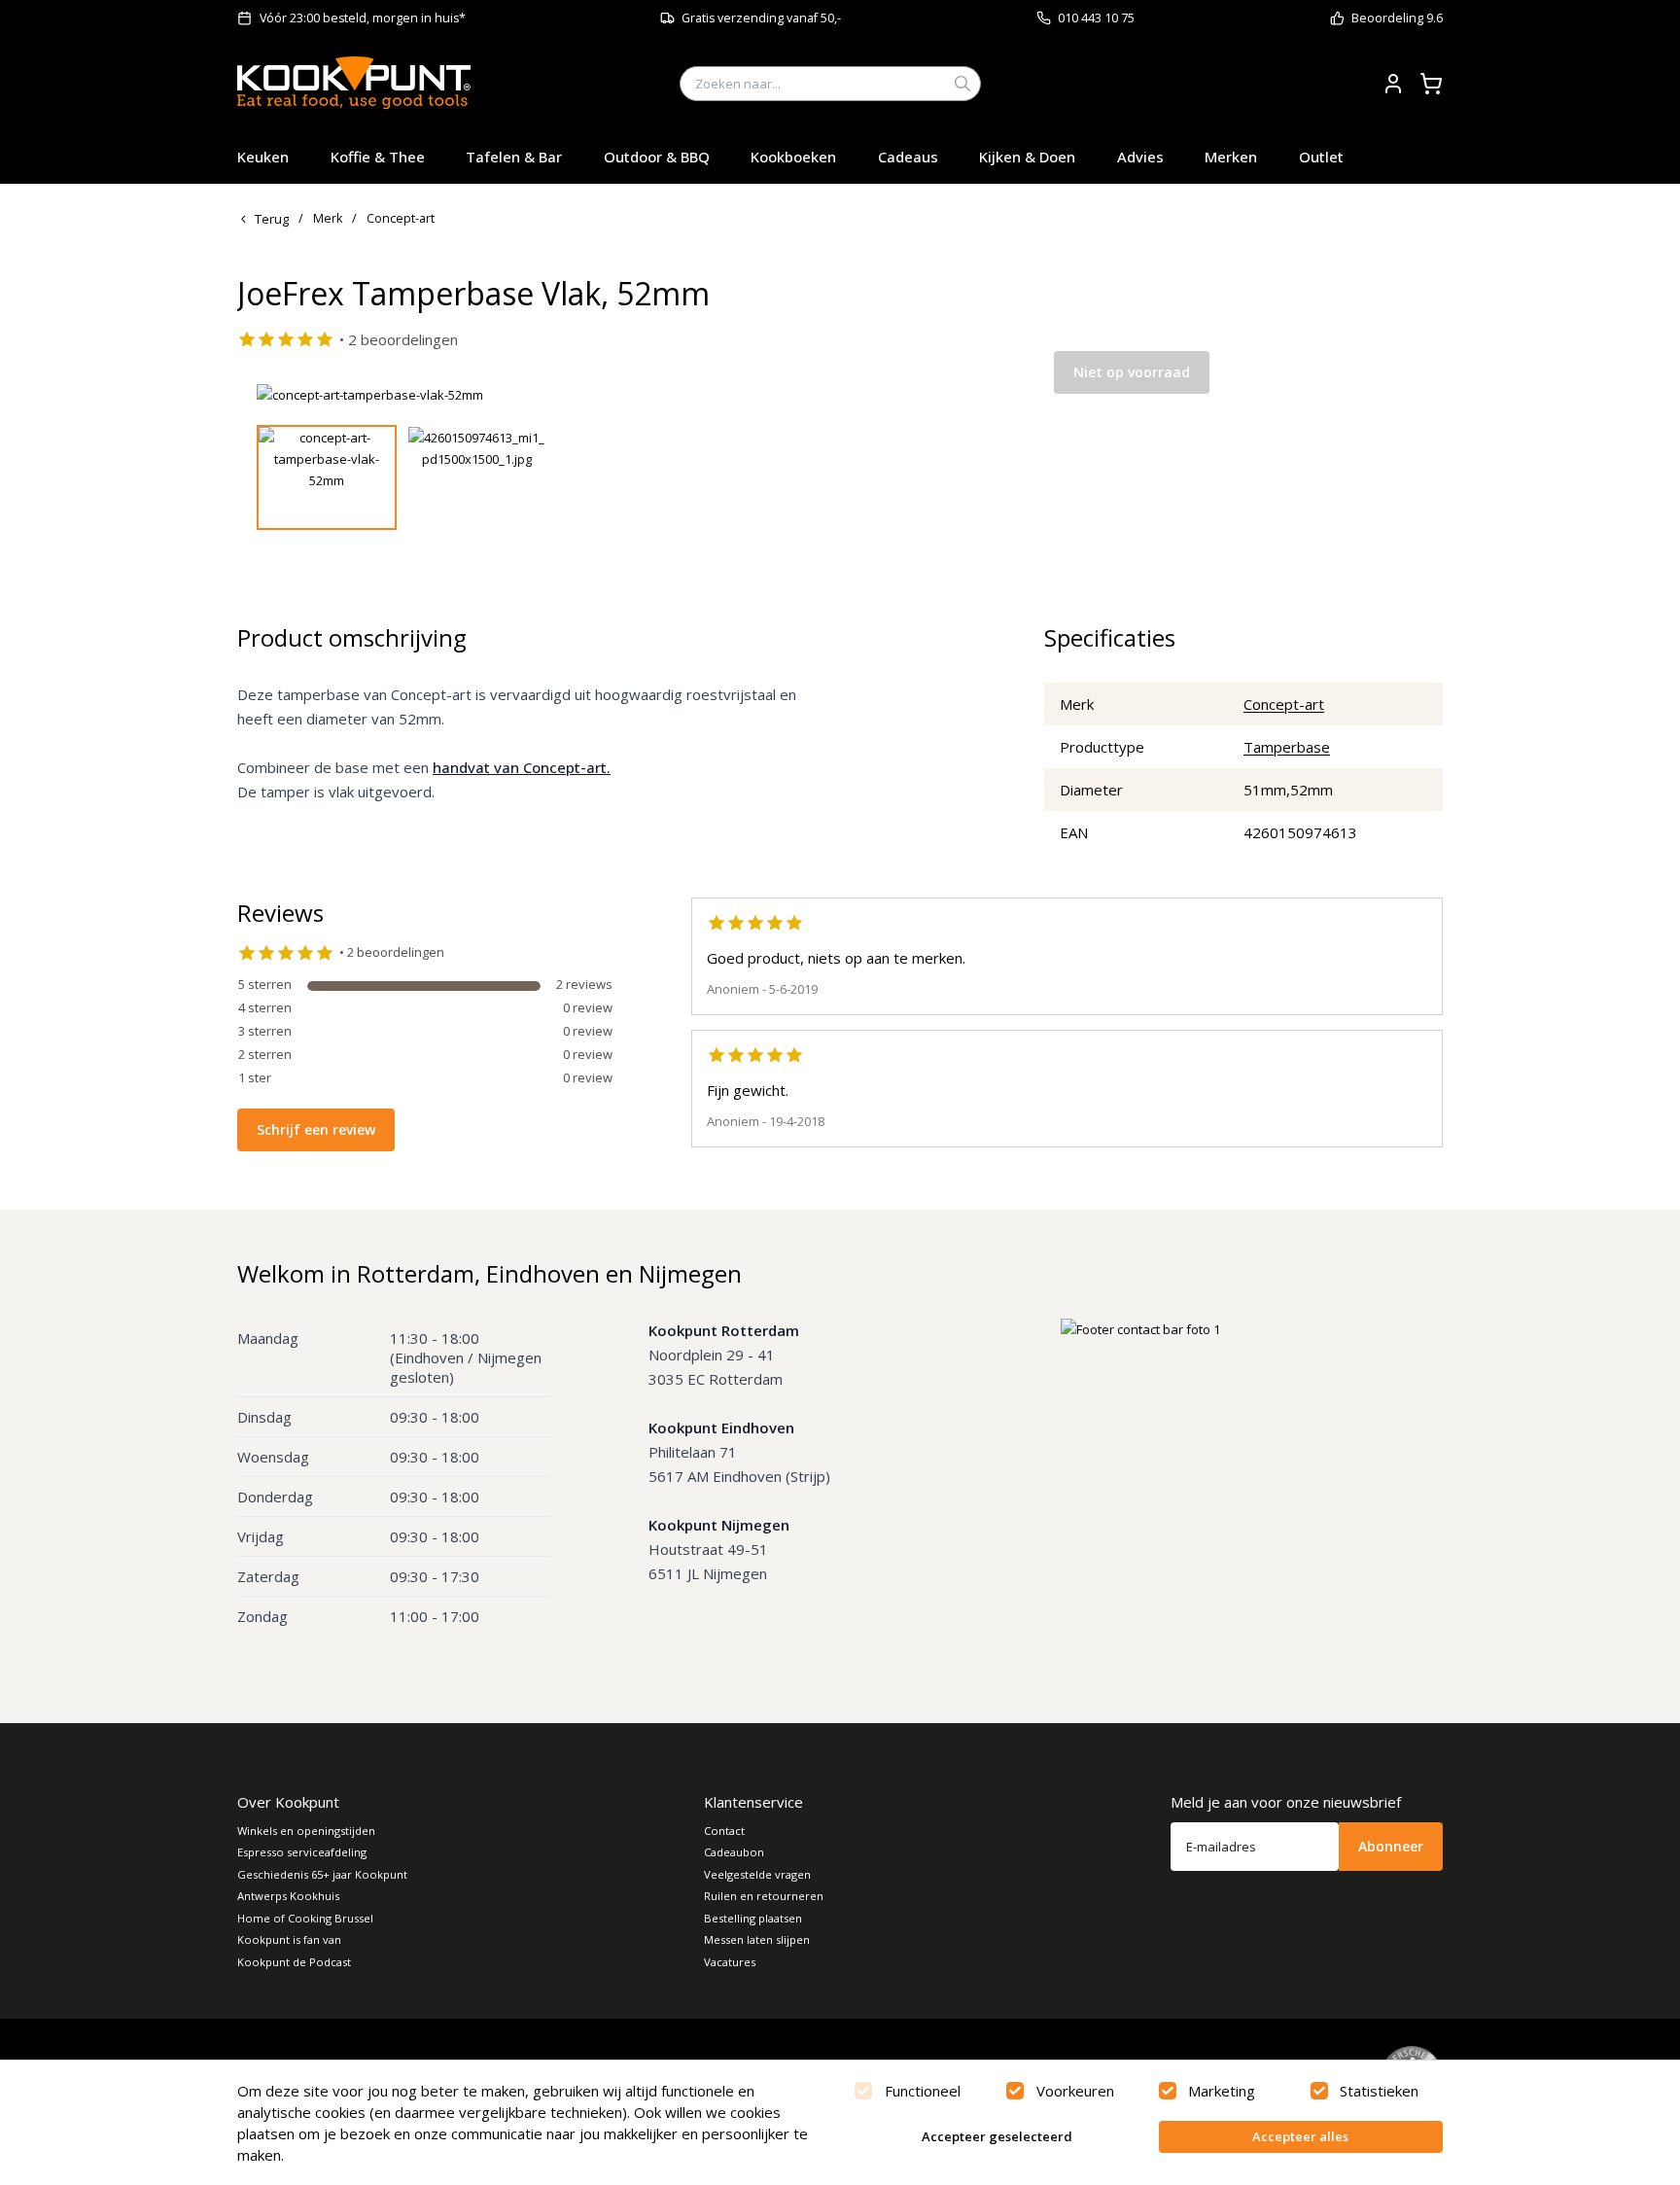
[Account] (1393, 84)
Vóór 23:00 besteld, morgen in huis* (363, 18)
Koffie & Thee (378, 157)
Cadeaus (908, 157)
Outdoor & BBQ (657, 157)
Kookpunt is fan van (289, 1939)
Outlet (1321, 157)
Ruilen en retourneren (764, 1896)
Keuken (263, 157)
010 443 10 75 (1096, 18)
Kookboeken (793, 157)
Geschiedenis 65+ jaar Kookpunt (322, 1874)
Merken (1231, 157)
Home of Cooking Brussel (305, 1918)
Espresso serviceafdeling (302, 1852)
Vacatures (730, 1962)
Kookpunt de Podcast (294, 1962)
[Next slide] (950, 395)
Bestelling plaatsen (753, 1918)
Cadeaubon (734, 1852)
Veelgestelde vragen (757, 1874)
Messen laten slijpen (757, 1939)
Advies (1140, 157)
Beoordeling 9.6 (1397, 18)
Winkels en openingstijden (306, 1831)
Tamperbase (1287, 747)
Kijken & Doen (1027, 157)
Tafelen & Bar (514, 157)
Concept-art (1284, 704)
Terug (272, 219)
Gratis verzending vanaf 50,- (761, 18)
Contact (724, 1831)
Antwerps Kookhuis (288, 1896)
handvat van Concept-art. (522, 767)
